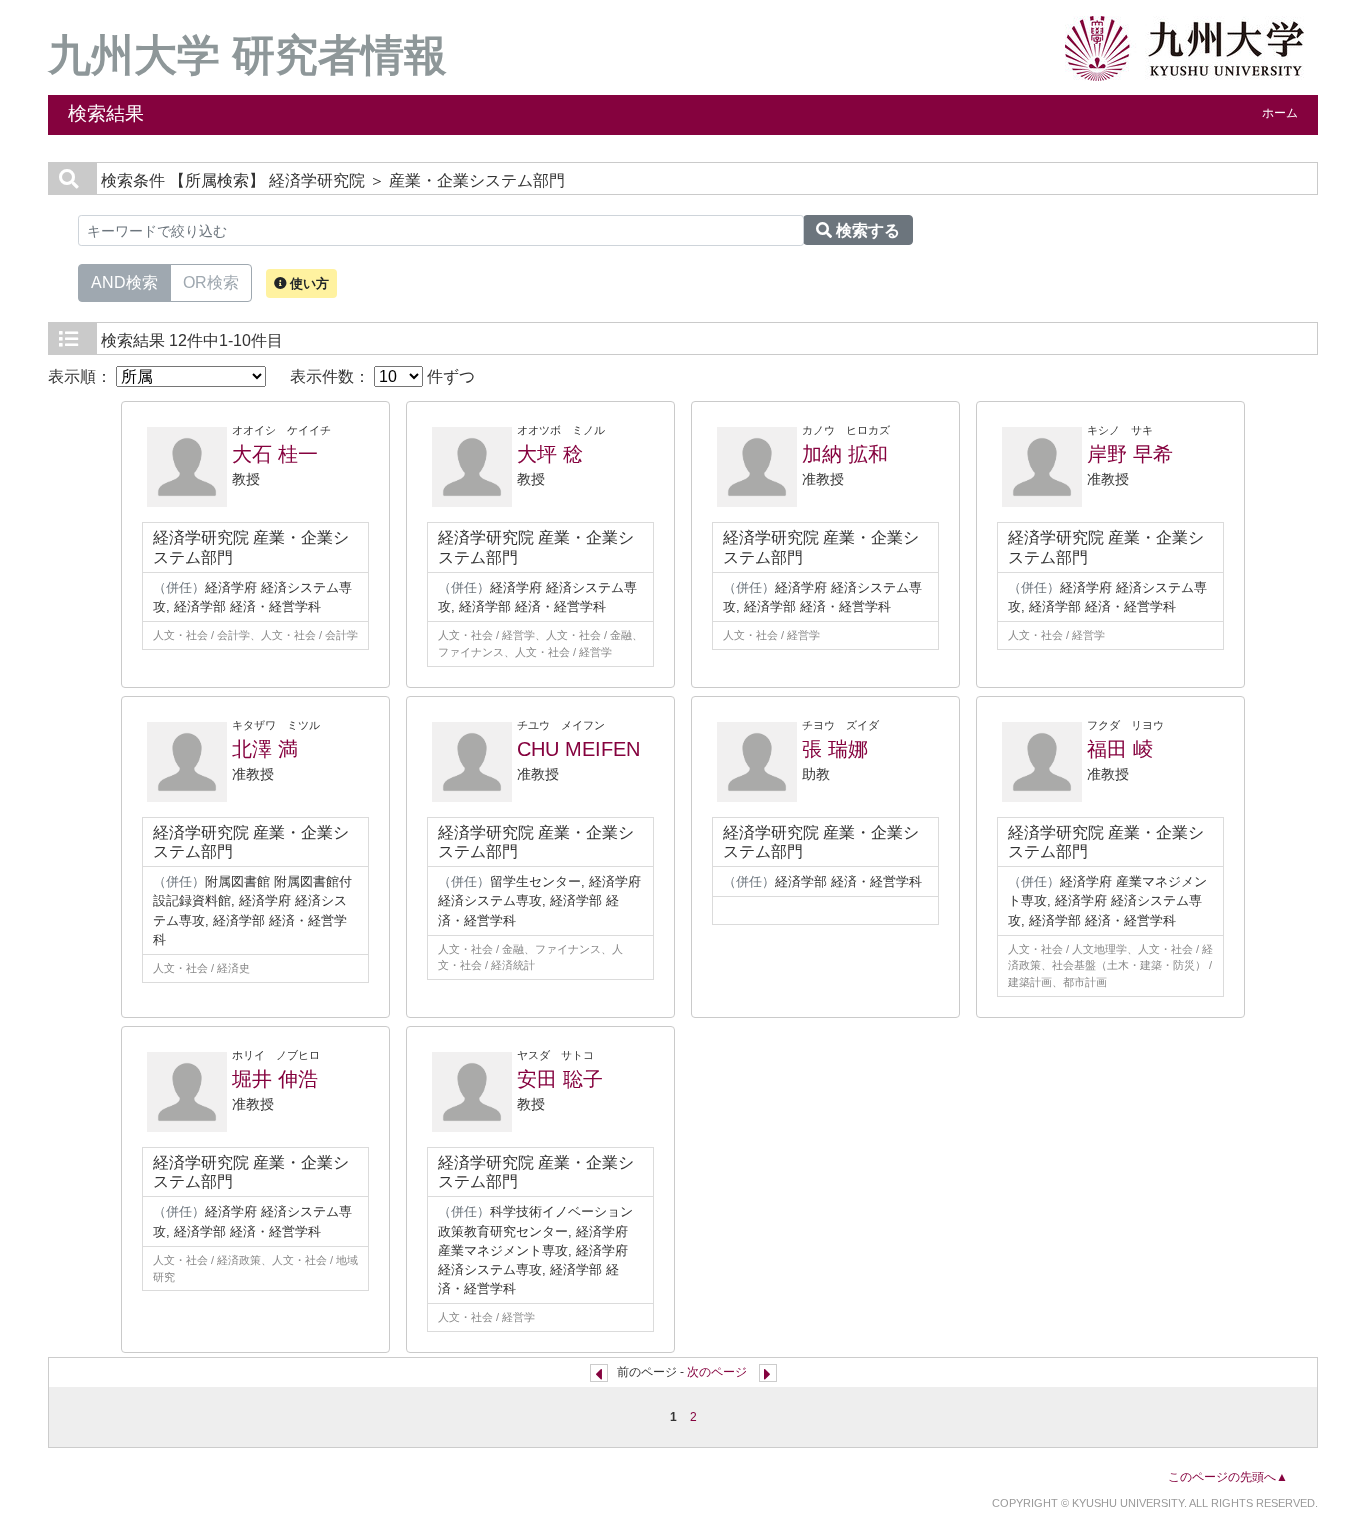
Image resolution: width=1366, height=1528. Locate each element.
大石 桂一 (275, 454)
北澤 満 (265, 749)
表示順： (82, 376)
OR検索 (211, 282)
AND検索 (124, 282)
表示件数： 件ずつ (382, 376)
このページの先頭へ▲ (1228, 1477)
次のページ (717, 1372)
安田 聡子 (560, 1079)
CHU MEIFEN (578, 749)
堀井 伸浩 (275, 1079)
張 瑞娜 (835, 749)
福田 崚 (1120, 749)
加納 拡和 (845, 454)
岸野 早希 (1130, 454)
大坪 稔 (550, 454)
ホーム (1280, 113)
